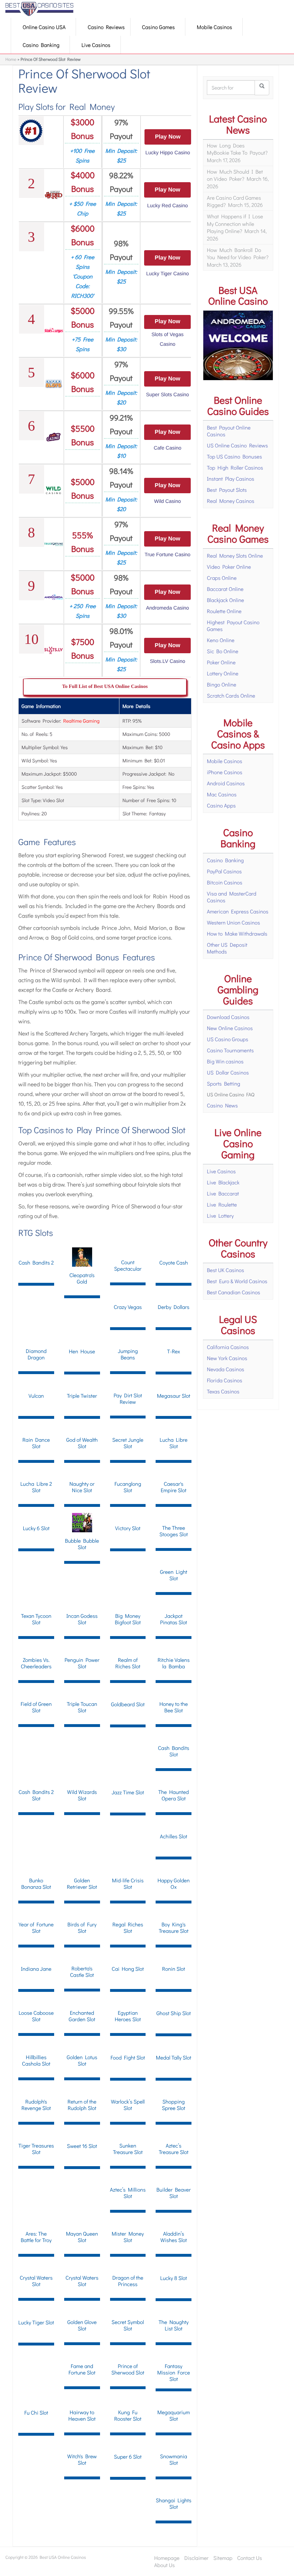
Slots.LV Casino (168, 661)
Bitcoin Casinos (225, 882)
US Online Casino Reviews (237, 445)
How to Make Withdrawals (237, 933)
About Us (165, 2565)
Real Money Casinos (231, 501)
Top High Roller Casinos (235, 467)
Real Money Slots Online (235, 556)
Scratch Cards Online (231, 695)
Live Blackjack (223, 1182)
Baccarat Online (225, 589)
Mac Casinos (222, 794)
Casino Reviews (106, 27)
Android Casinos (226, 783)
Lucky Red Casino (167, 205)
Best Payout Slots (227, 490)
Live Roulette (222, 1204)
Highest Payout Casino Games (233, 625)
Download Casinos (228, 1017)
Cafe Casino (168, 448)
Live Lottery (220, 1216)
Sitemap (223, 2558)
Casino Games (159, 27)
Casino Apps (221, 805)
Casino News (222, 1105)
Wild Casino (168, 501)
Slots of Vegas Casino (167, 339)
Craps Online (222, 578)
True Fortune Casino (167, 554)
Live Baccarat (223, 1193)
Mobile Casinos (215, 27)
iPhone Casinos (225, 772)
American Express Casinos (238, 911)
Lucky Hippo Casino (168, 152)
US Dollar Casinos (228, 1072)
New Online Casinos (230, 1028)
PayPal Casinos (224, 871)
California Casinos (228, 1347)
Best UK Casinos (226, 1270)
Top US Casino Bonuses (234, 456)
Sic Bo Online (223, 651)
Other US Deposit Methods (227, 948)
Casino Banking (42, 45)
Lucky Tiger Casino (168, 273)
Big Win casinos (225, 1061)
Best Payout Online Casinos (229, 431)
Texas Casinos (223, 1391)
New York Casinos (227, 1358)
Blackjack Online (226, 600)
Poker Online (221, 662)
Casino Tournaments (230, 1050)
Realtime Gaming (81, 721)
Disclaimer (196, 2558)
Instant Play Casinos (231, 479)
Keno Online (221, 640)
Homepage (167, 2558)
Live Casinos (96, 45)
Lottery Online (223, 673)
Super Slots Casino (167, 394)
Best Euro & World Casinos (237, 1281)
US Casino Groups (227, 1039)
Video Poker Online (229, 567)
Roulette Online (224, 611)
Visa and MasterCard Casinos (232, 897)
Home (11, 59)
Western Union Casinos (233, 922)
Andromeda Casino (167, 608)
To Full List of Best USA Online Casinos (105, 687)
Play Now (168, 137)
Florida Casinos (225, 1380)
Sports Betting (224, 1083)
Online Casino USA (45, 27)
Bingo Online (222, 684)
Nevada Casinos (226, 1369)
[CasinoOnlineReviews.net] (39, 9)
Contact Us (250, 2558)
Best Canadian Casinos (234, 1292)
